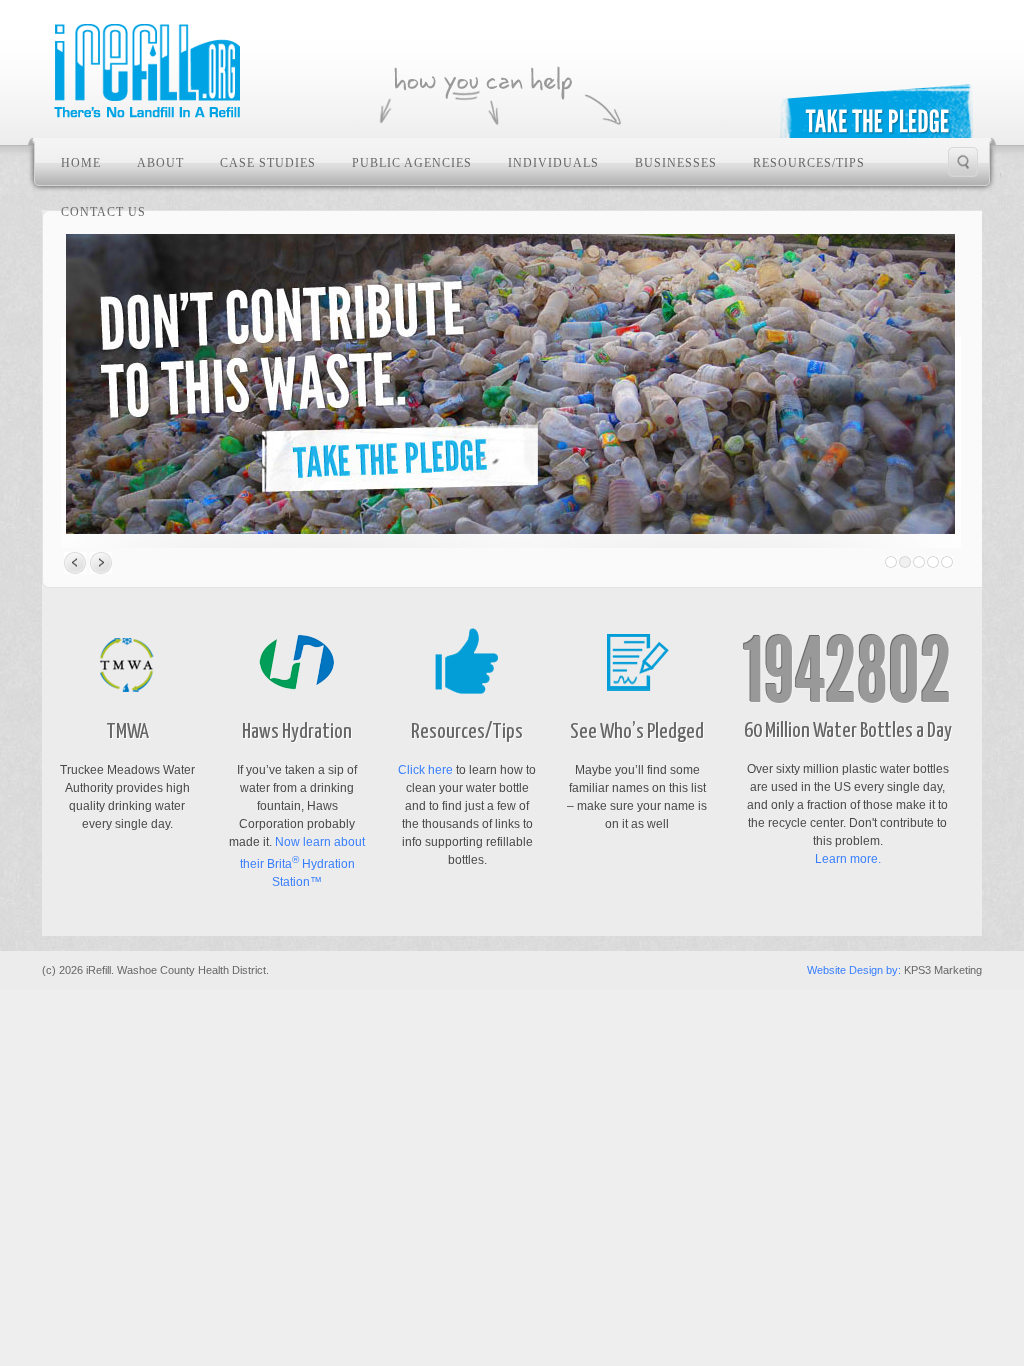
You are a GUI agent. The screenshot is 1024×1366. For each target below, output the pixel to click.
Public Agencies (412, 163)
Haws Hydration (297, 732)
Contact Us (103, 212)
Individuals (553, 163)
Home (81, 163)
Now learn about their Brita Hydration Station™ (303, 862)
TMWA (127, 732)
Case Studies (268, 163)
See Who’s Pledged (637, 732)
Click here (425, 770)
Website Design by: (854, 970)
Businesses (676, 163)
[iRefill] (149, 72)
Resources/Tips (809, 163)
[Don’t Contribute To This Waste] (510, 384)
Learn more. (848, 859)
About (160, 163)
